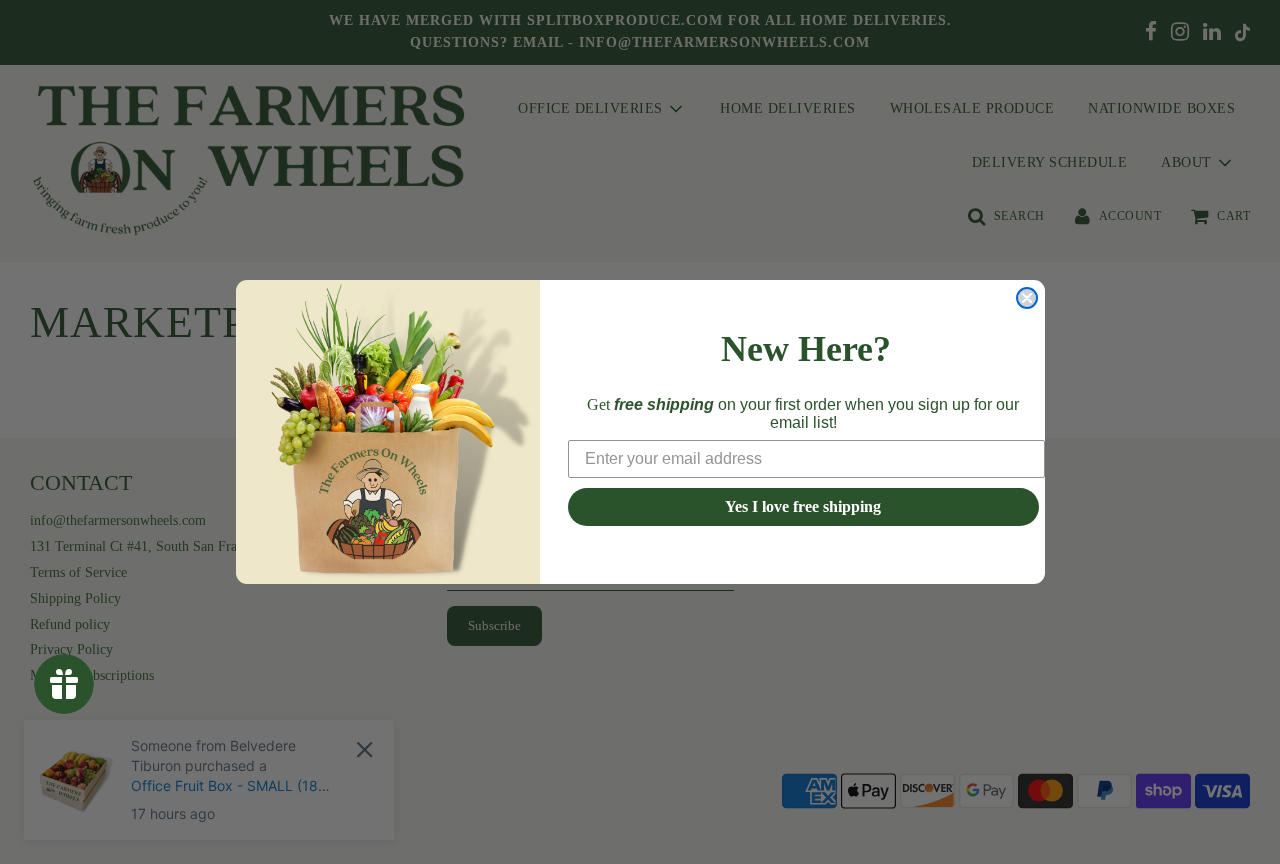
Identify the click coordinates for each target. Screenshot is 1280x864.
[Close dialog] (1027, 298)
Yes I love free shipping (803, 506)
